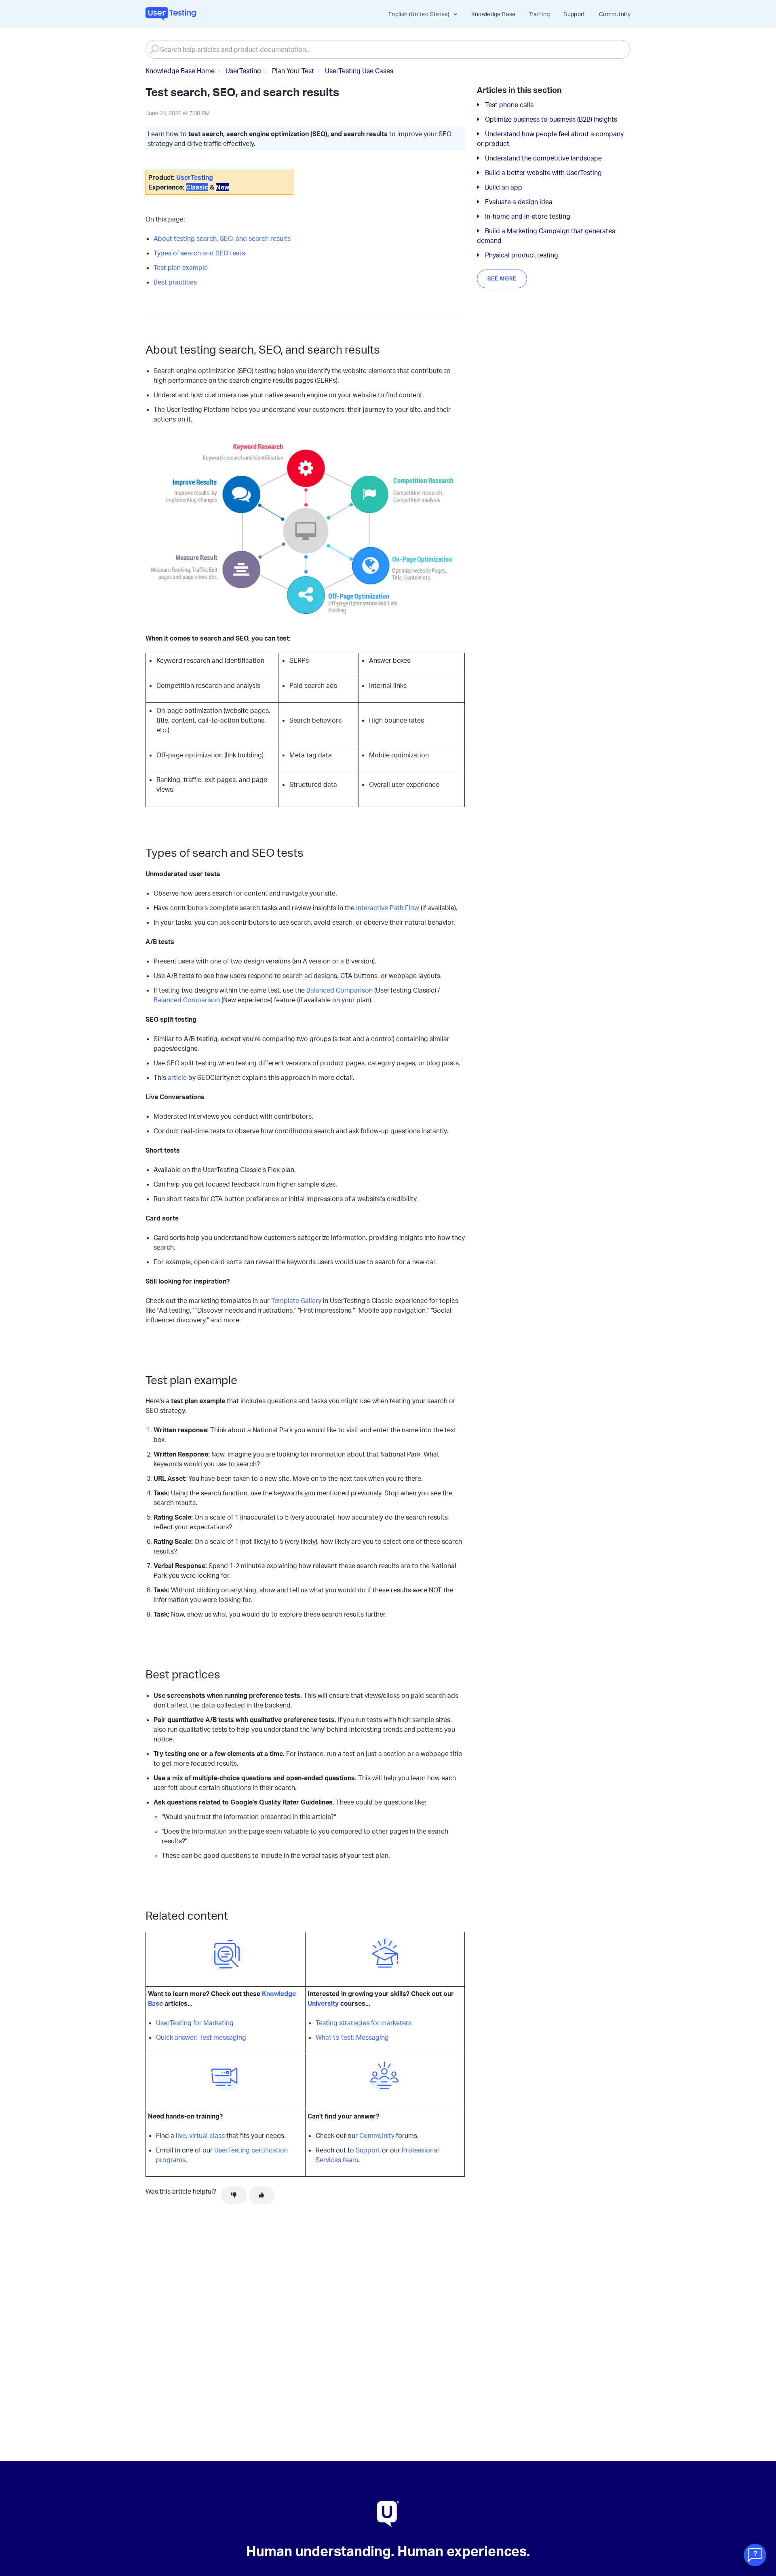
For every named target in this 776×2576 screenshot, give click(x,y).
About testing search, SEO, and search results (222, 238)
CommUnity (615, 14)
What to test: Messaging (352, 2037)
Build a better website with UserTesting (543, 173)
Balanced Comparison (339, 990)
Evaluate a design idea (519, 202)
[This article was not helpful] (234, 2195)
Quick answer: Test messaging (201, 2037)
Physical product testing (522, 255)
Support (574, 14)
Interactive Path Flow (388, 908)
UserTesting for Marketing (195, 2023)
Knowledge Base (493, 14)
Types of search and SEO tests (199, 253)
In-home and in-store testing (528, 216)
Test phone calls (509, 105)
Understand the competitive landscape (543, 158)
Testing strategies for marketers (364, 2023)
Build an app (504, 187)
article (177, 1077)
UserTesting (243, 71)
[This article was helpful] (261, 2195)
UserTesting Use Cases (359, 71)
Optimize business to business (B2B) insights (551, 119)
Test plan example (181, 268)
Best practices (175, 282)
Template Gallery (296, 1301)
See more (502, 278)
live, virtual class (200, 2135)
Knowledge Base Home (180, 71)
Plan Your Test (293, 71)
